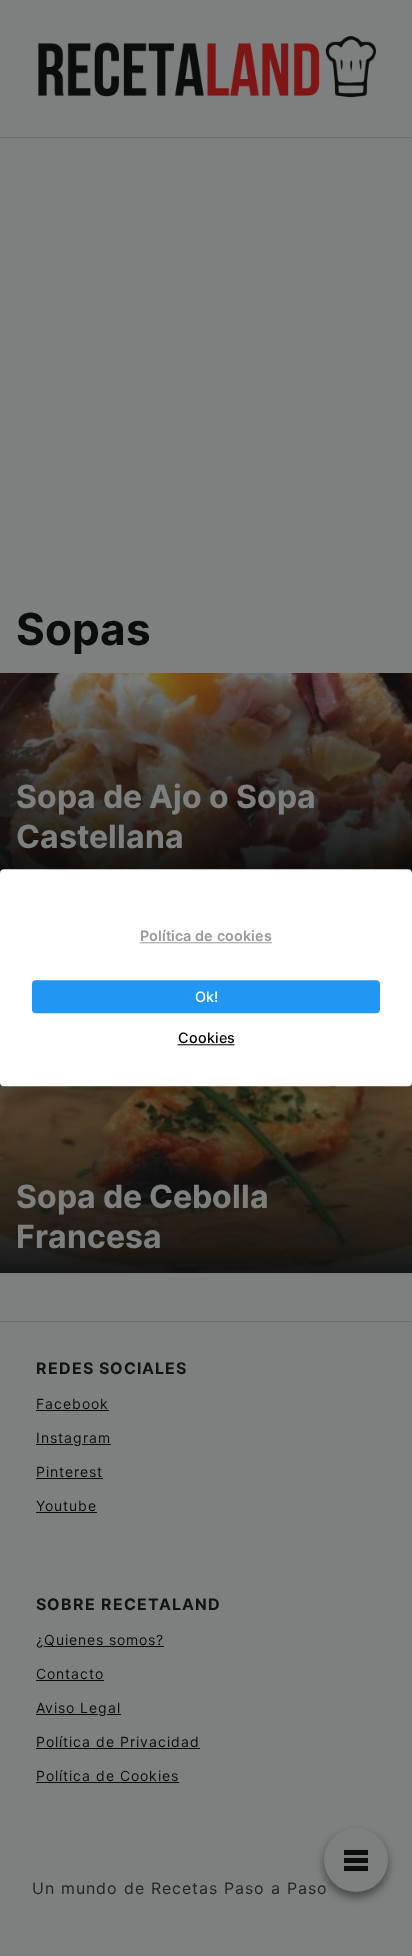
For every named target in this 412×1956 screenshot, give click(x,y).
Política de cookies (206, 935)
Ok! (206, 996)
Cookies (206, 1037)
